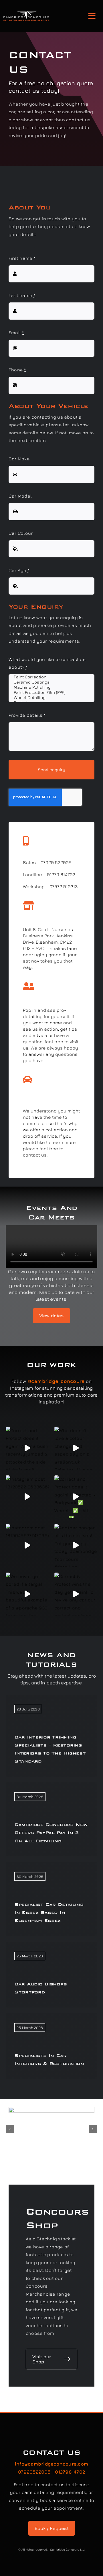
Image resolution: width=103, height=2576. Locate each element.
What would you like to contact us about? (47, 663)
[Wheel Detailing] (51, 698)
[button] (10, 2129)
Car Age (19, 570)
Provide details (27, 715)
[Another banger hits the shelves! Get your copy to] (76, 1545)
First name (22, 258)
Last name (22, 295)
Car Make (19, 459)
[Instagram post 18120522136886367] (27, 1497)
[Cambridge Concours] (26, 13)
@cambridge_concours (56, 1381)
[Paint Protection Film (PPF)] (51, 692)
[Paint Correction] (51, 677)
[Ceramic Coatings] (51, 682)
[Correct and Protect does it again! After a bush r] (27, 1448)
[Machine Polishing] (51, 687)
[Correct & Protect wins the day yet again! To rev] (76, 1594)
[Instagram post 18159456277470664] (27, 1545)
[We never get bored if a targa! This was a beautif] (27, 1594)
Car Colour (21, 533)
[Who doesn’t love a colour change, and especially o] (76, 1448)
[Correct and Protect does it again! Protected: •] (76, 1497)
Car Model (20, 496)
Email (16, 332)
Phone (17, 370)
